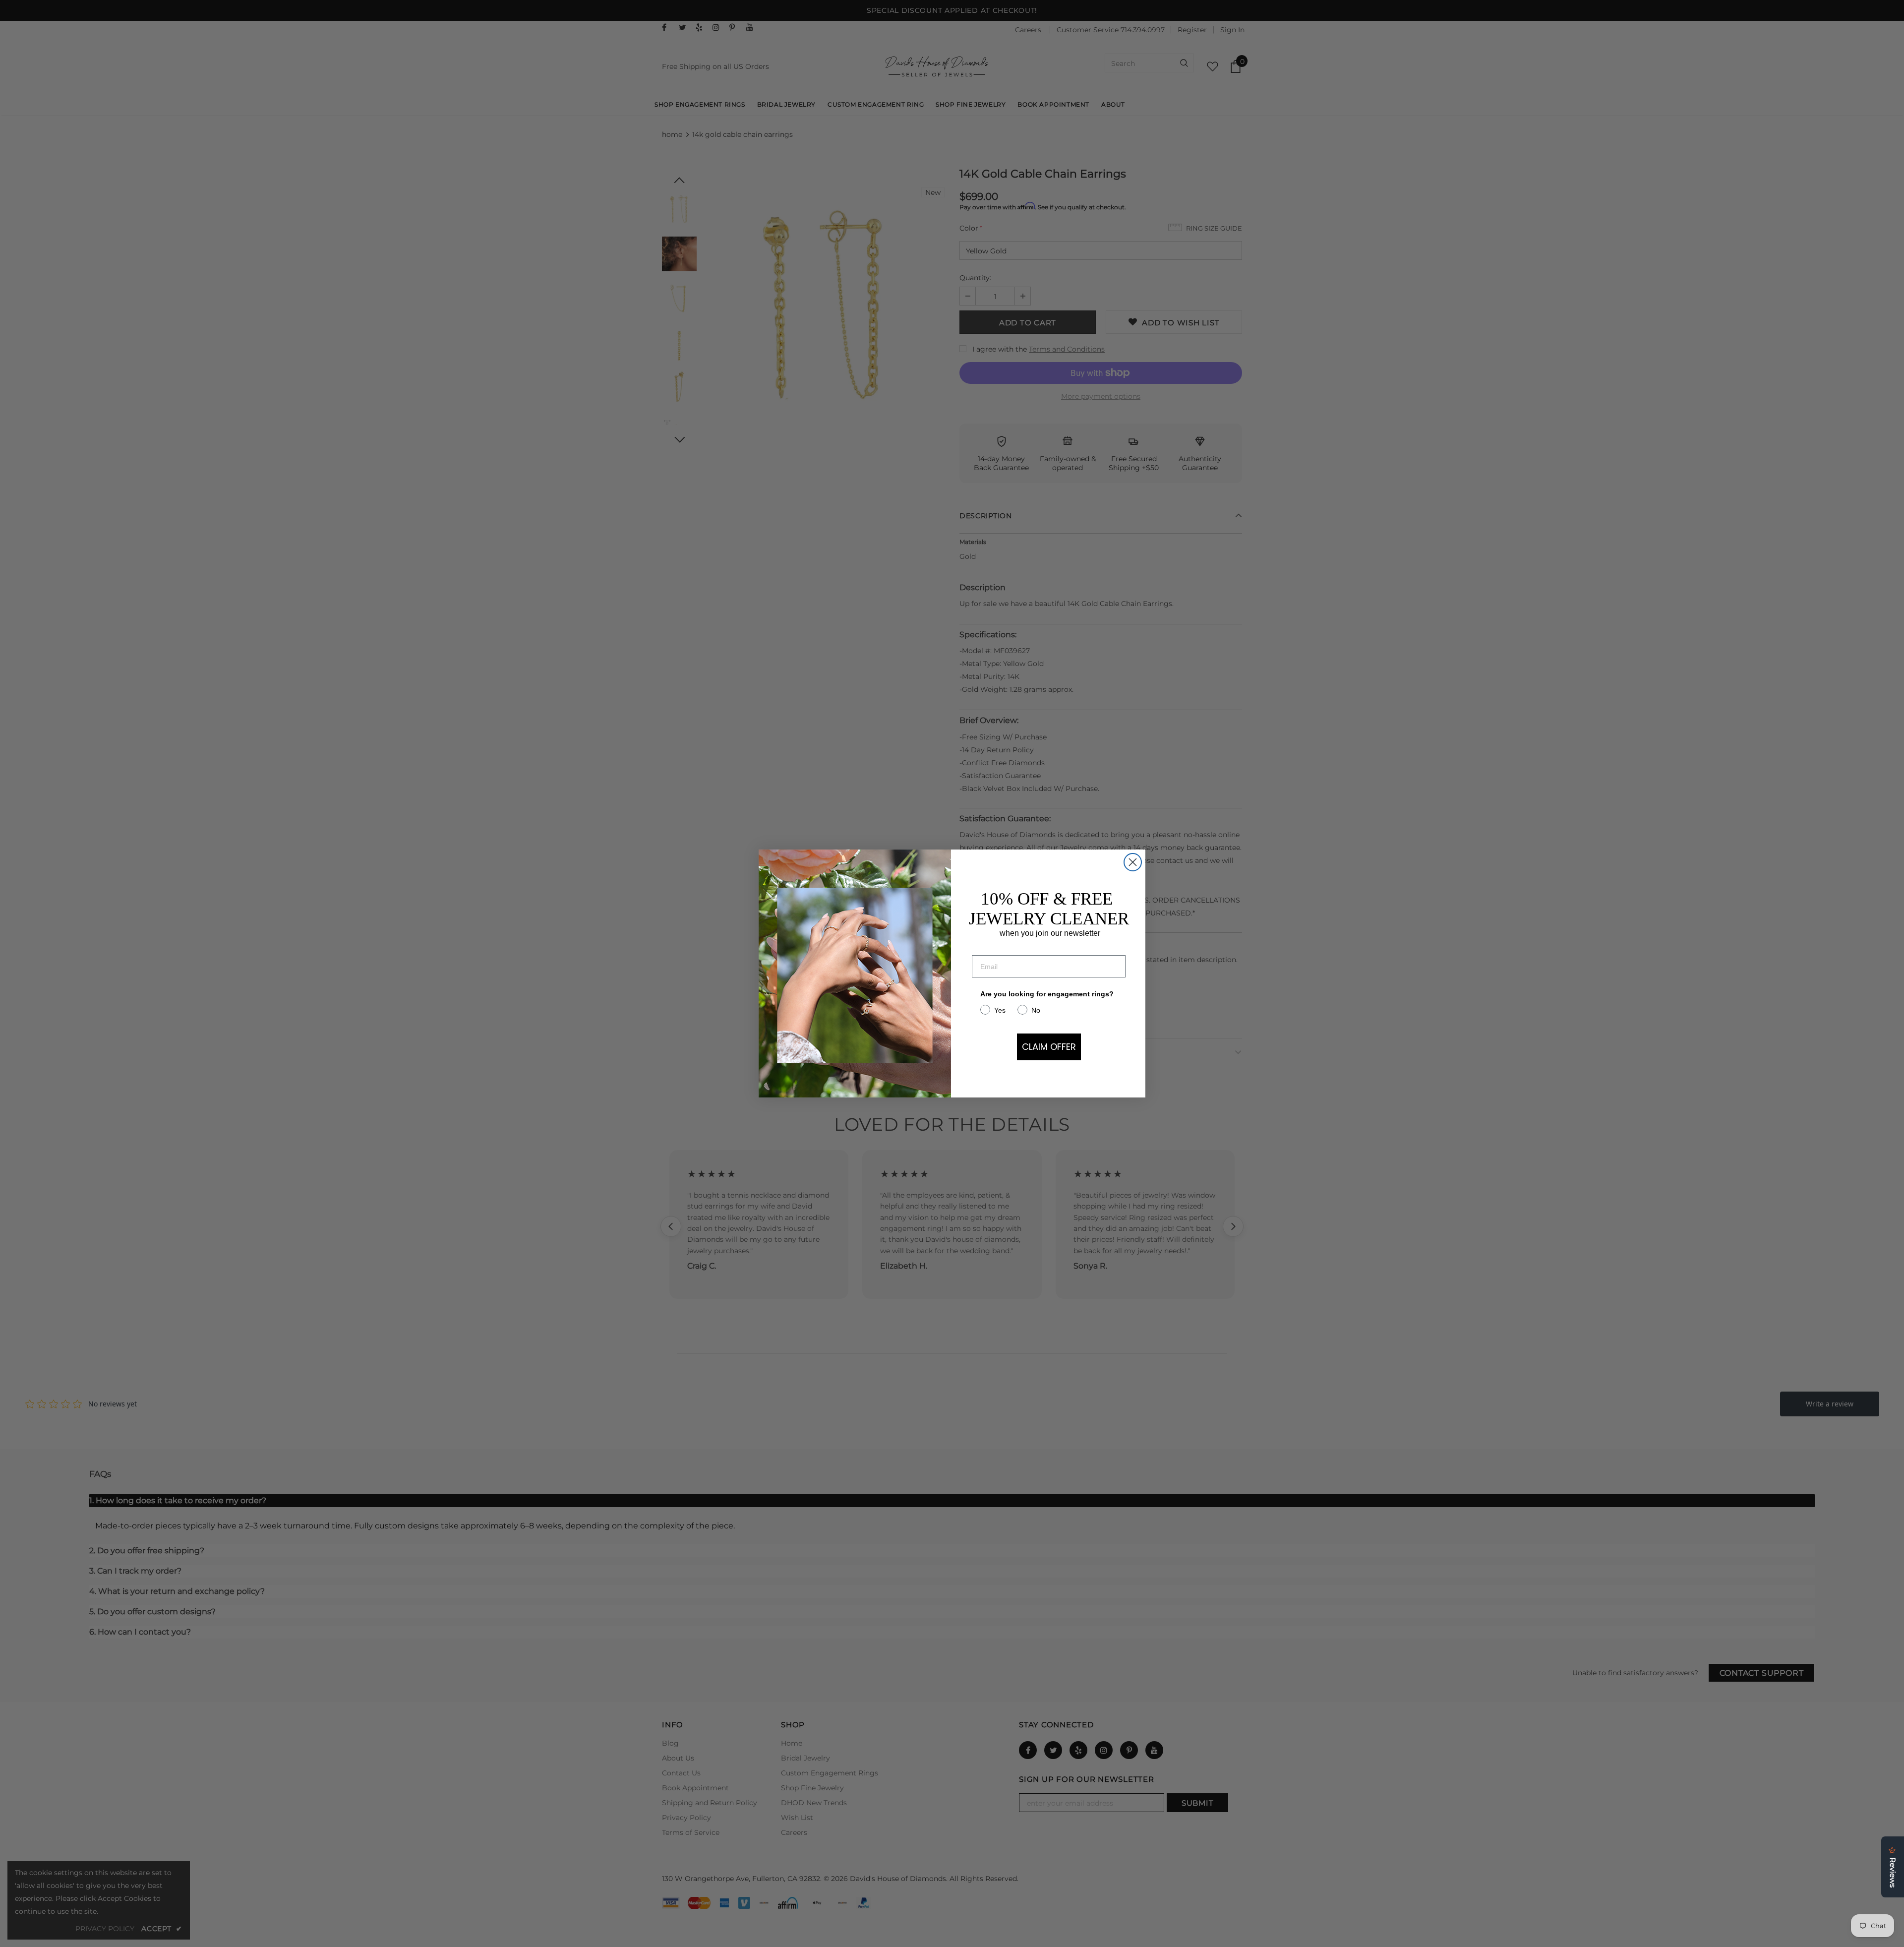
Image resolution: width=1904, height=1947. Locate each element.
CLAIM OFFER (1049, 1047)
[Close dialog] (1133, 862)
